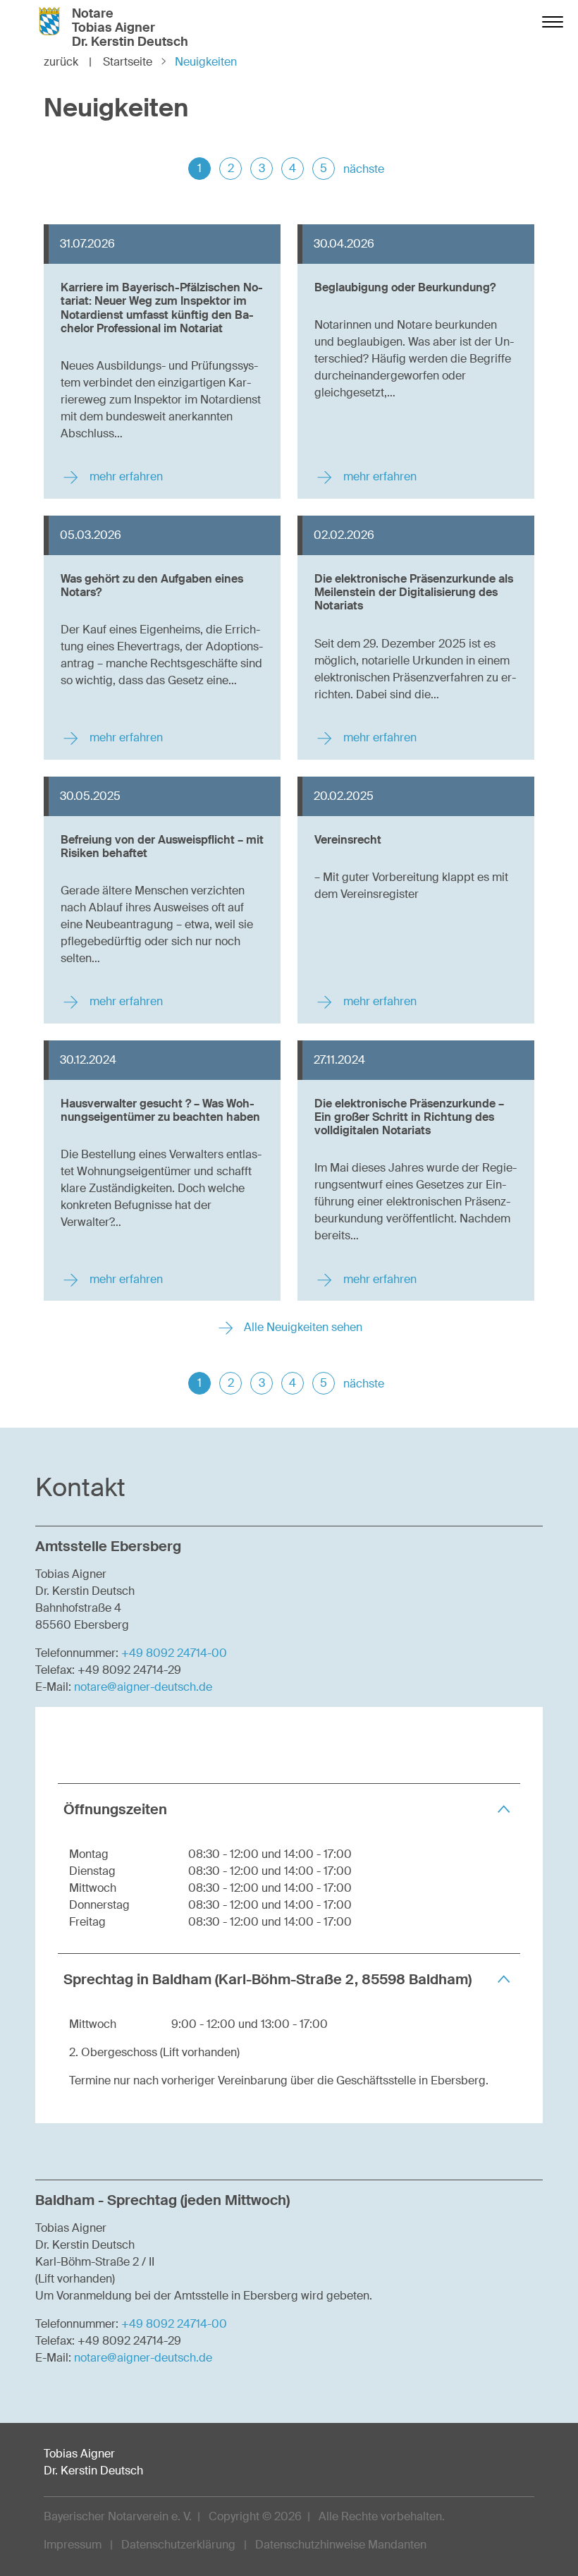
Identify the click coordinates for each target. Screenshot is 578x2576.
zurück (68, 62)
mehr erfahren (125, 476)
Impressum (73, 2545)
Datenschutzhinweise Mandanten (341, 2545)
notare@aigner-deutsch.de (143, 1687)
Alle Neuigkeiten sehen (302, 1327)
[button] (289, 1809)
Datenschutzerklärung (178, 2545)
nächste (364, 169)
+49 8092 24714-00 (174, 1653)
